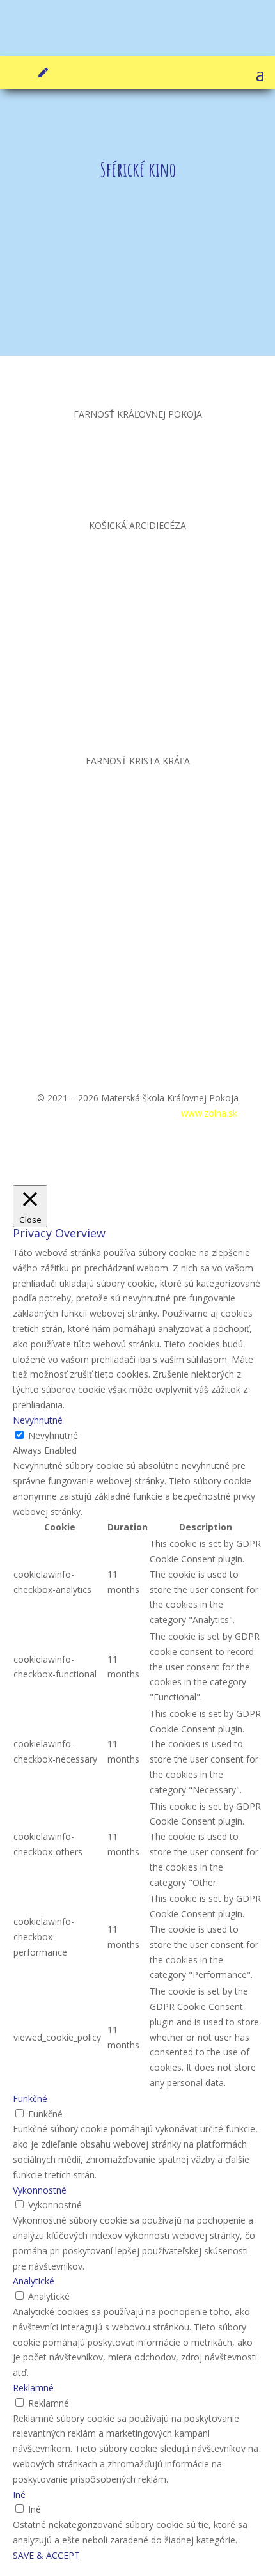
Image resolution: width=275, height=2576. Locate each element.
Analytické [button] (34, 2281)
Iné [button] (19, 2494)
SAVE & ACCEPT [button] (46, 2555)
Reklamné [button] (33, 2388)
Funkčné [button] (30, 2099)
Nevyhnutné (53, 1435)
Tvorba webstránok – (164, 1113)
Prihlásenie (61, 1113)
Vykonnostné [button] (40, 2190)
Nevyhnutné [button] (38, 1420)
